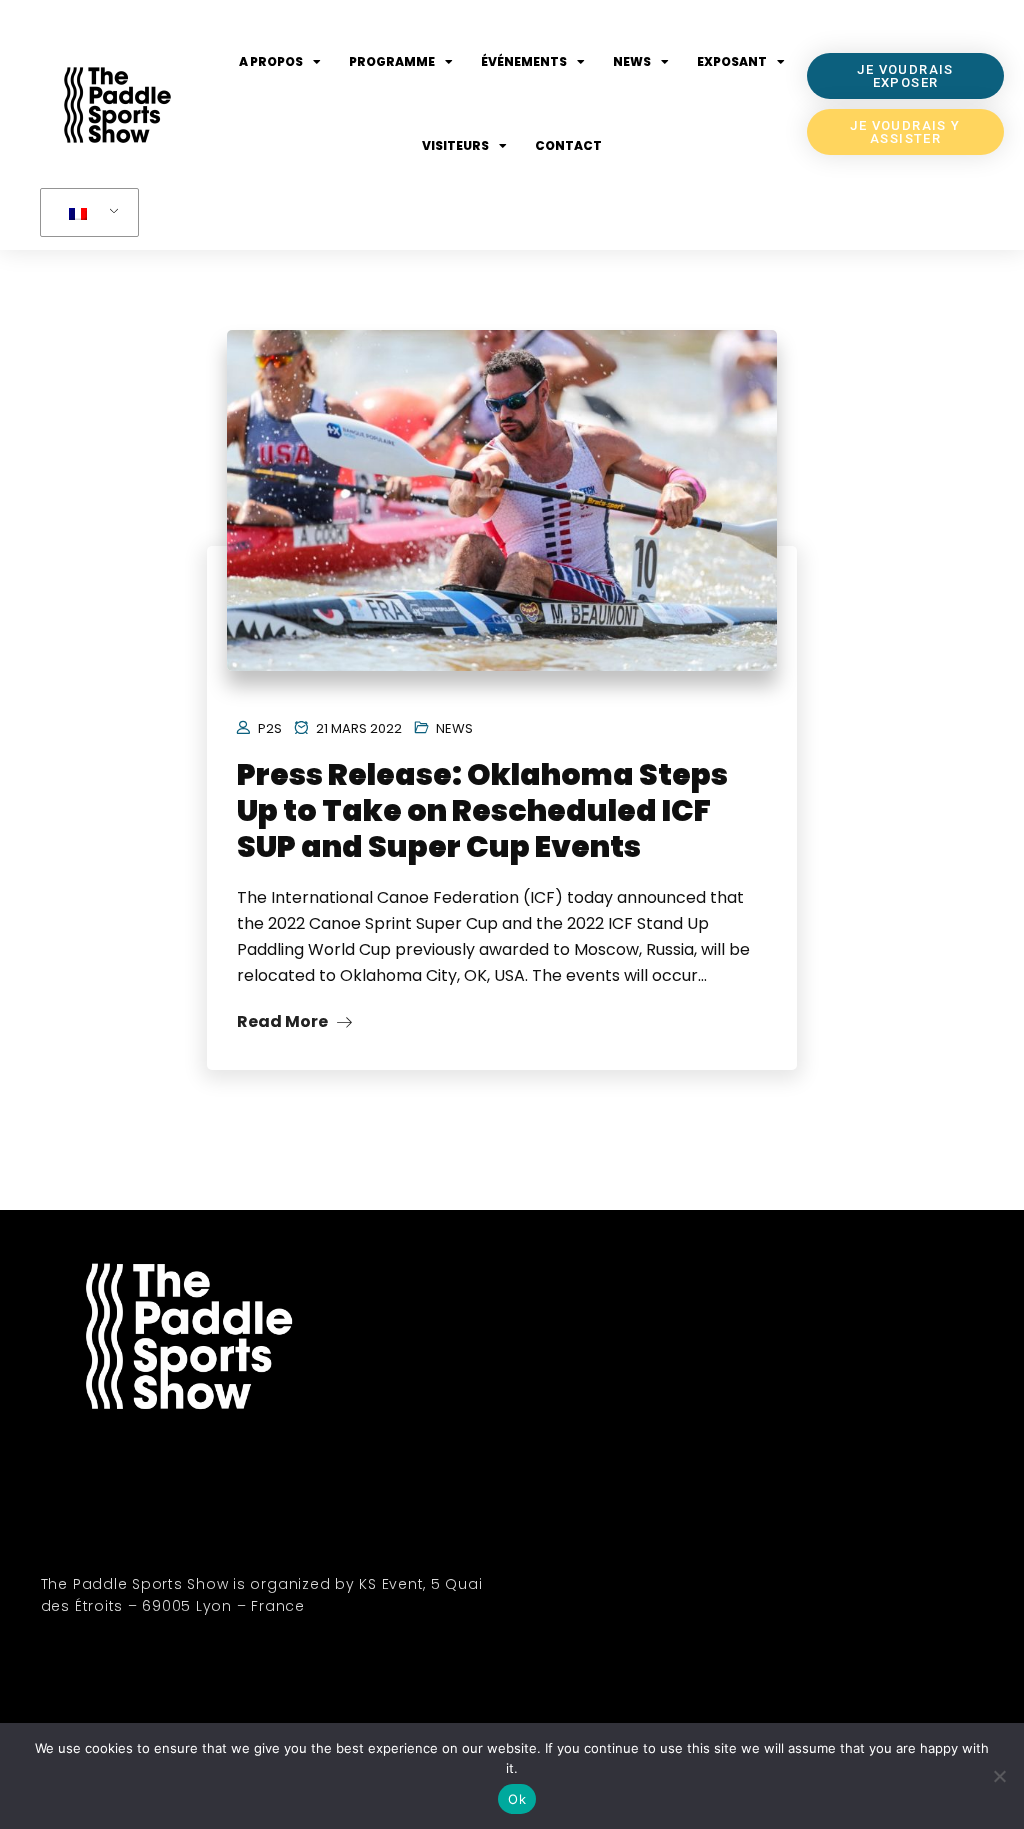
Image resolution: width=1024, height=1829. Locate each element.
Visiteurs (455, 145)
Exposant (732, 61)
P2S (270, 728)
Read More (284, 1021)
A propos (271, 61)
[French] (86, 213)
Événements (524, 61)
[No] (999, 1776)
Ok (517, 1799)
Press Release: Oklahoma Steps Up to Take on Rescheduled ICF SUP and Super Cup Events (482, 810)
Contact (568, 145)
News (632, 61)
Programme (392, 61)
